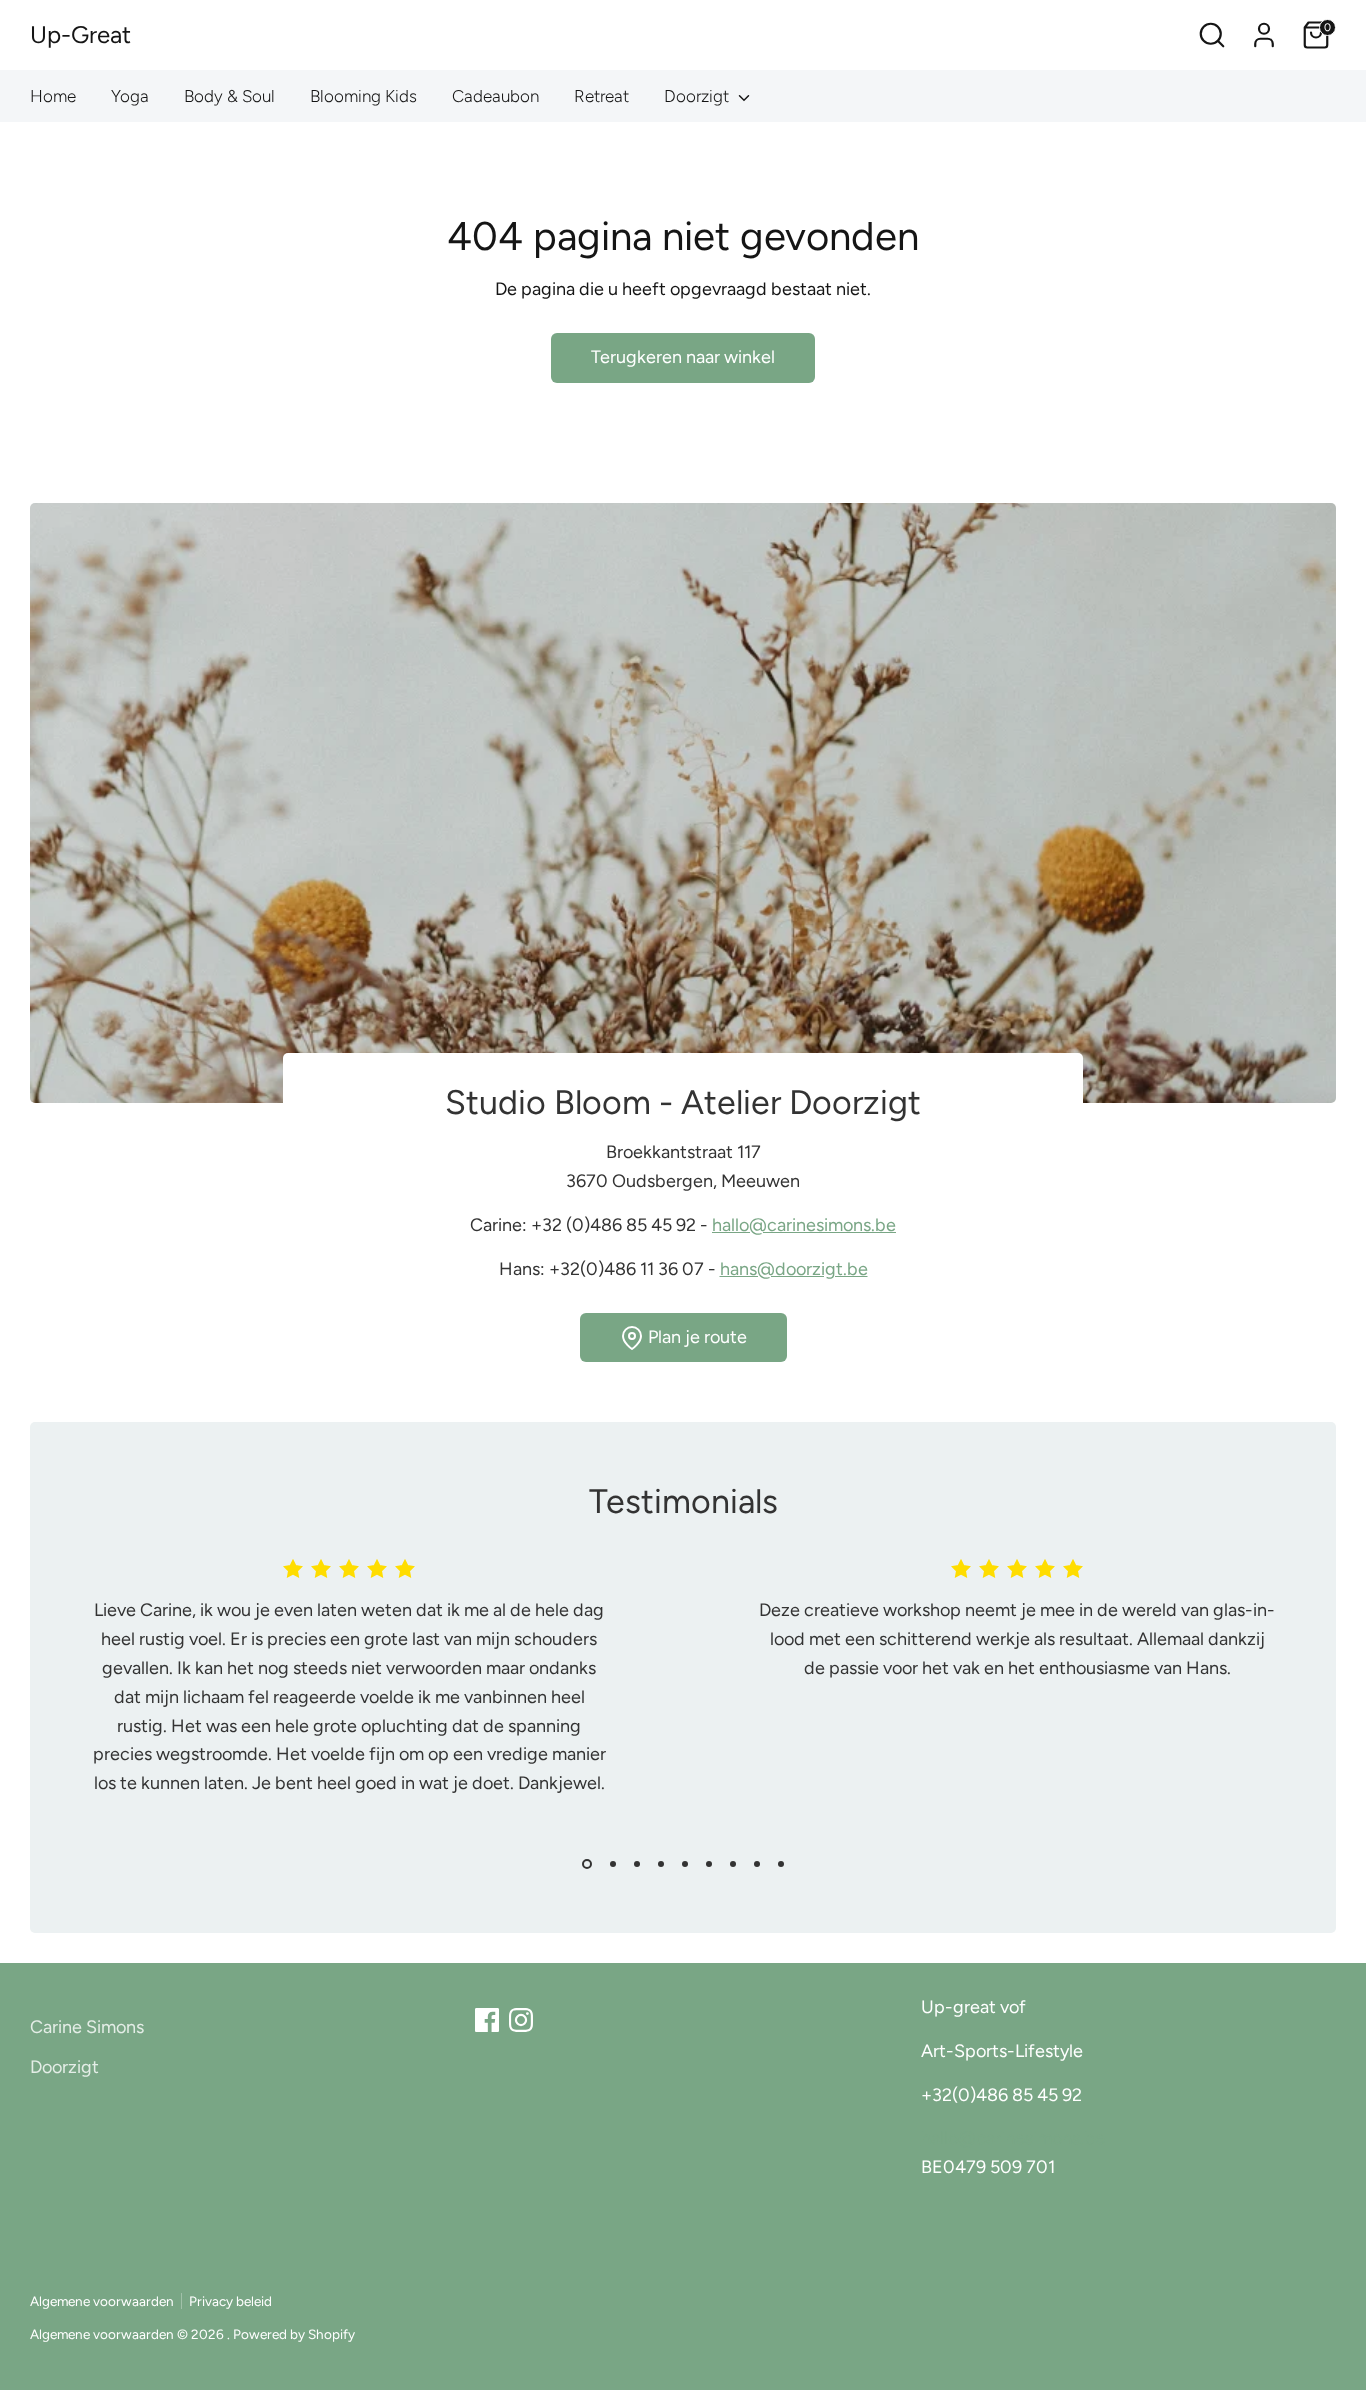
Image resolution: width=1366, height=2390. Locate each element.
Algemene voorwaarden (102, 2301)
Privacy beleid (230, 2301)
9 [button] (781, 1864)
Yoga (130, 96)
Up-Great (80, 34)
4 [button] (661, 1864)
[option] (334, 1698)
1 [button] (587, 1864)
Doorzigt (698, 96)
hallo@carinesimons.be (804, 1225)
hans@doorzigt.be (794, 1269)
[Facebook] (487, 2020)
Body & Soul (229, 96)
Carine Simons (87, 2027)
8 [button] (757, 1864)
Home (53, 96)
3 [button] (637, 1864)
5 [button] (685, 1864)
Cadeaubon (495, 96)
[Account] (1264, 35)
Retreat (601, 96)
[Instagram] (521, 2020)
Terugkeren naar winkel (683, 357)
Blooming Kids (363, 96)
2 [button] (613, 1864)
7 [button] (733, 1864)
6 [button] (709, 1864)
